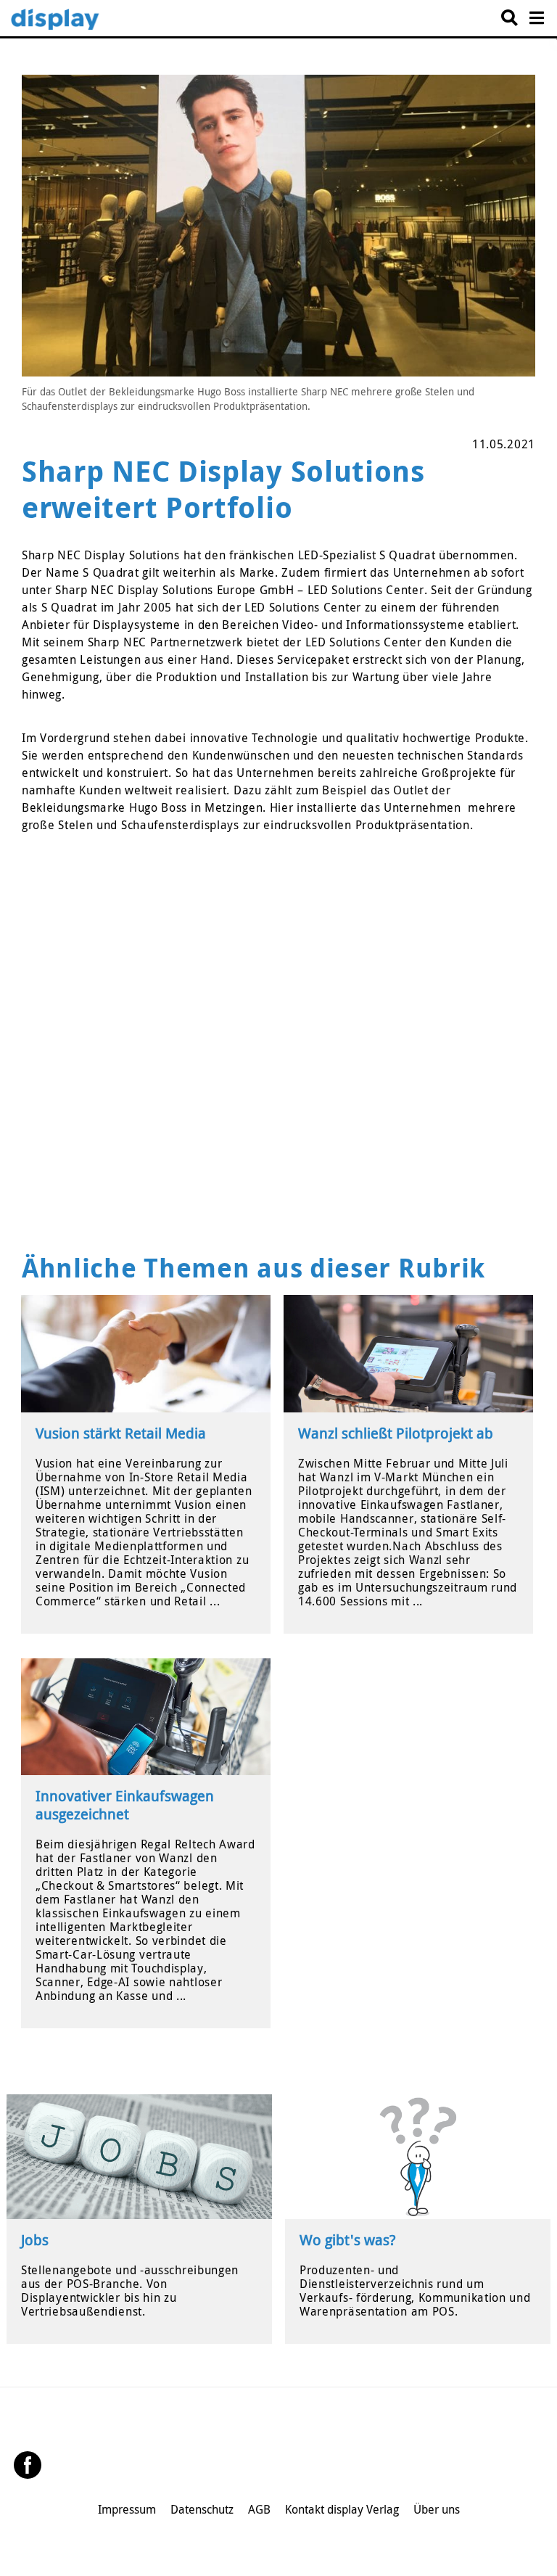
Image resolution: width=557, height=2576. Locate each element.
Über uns (437, 2509)
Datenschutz (202, 2509)
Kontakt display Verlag (342, 2509)
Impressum (127, 2509)
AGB (259, 2509)
